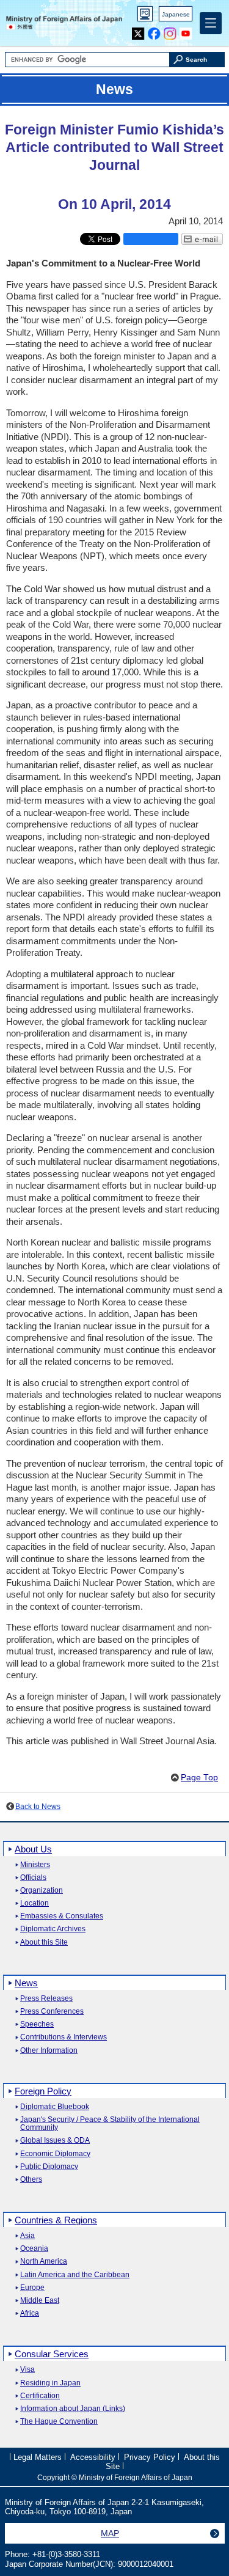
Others (31, 2180)
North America (44, 2262)
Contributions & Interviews (64, 2037)
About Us (33, 1849)
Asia (27, 2236)
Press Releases (46, 1999)
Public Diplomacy (49, 2167)
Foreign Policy (43, 2091)
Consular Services (52, 2354)
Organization (42, 1891)
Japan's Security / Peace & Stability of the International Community (110, 2124)
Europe (32, 2288)
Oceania (34, 2249)
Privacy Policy (150, 2457)
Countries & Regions (56, 2220)
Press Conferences (52, 2012)
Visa (27, 2370)
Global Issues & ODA (55, 2141)
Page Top (199, 1778)
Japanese (176, 14)
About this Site (44, 1943)
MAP (110, 2533)
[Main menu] (211, 23)
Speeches (37, 2024)
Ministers (35, 1865)
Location (35, 1903)
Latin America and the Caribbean (75, 2275)
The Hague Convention (59, 2422)
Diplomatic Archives (53, 1929)
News (26, 1983)
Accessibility (93, 2457)
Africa (30, 2314)
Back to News (38, 1807)
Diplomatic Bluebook (55, 2107)
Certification (40, 2396)
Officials (33, 1878)
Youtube (186, 31)
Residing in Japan (50, 2383)
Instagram (170, 31)
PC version (145, 16)
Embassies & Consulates (62, 1916)
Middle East (40, 2301)
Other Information (49, 2051)
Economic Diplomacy (55, 2154)
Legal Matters (38, 2457)
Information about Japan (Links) (73, 2409)
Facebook (154, 31)
